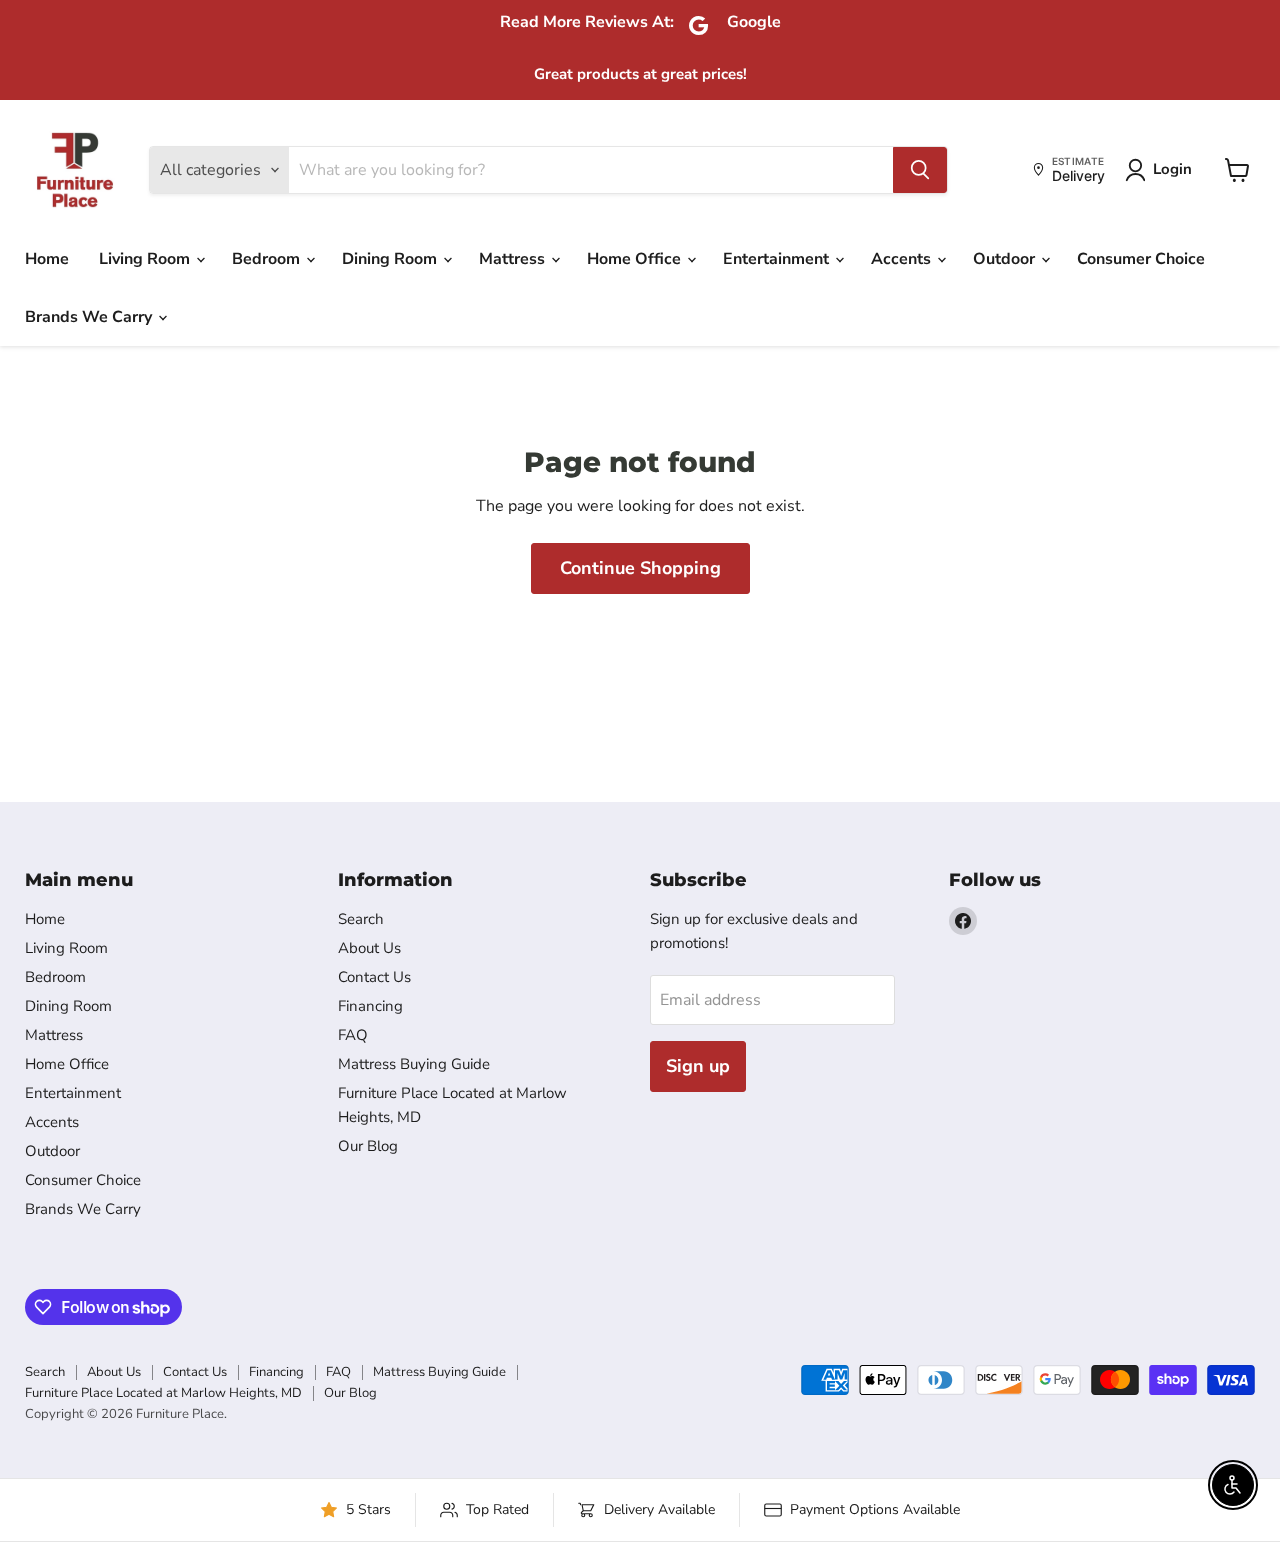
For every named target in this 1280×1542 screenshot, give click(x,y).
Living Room (146, 259)
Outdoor (1006, 259)
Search (361, 919)
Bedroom (268, 259)
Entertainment (778, 259)
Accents (903, 259)
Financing (370, 1006)
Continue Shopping (640, 568)
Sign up (698, 1066)
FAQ (353, 1035)
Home (47, 259)
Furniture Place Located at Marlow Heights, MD (163, 1393)
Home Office (636, 259)
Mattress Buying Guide (414, 1064)
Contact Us (374, 977)
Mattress (514, 259)
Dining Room (391, 259)
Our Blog (368, 1146)
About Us (369, 948)
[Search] (920, 170)
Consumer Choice (1141, 259)
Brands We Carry (90, 317)
